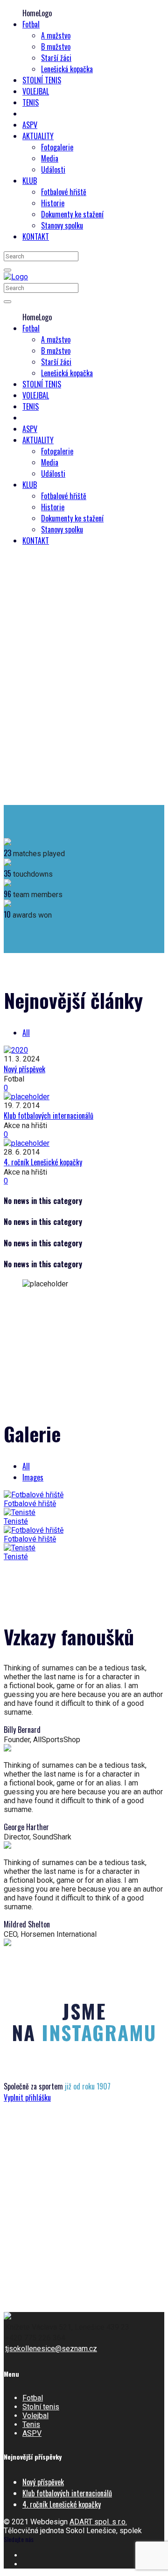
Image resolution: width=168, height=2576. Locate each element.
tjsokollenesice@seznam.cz (51, 2349)
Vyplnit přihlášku (27, 2097)
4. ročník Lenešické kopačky (43, 1162)
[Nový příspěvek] (84, 1050)
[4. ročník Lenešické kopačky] (84, 1143)
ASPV (32, 2433)
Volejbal (35, 2416)
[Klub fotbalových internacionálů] (84, 1097)
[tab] (26, 1033)
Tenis (31, 2424)
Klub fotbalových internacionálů (49, 1116)
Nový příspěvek (24, 1069)
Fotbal (33, 2398)
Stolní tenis (41, 2407)
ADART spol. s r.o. (98, 2522)
